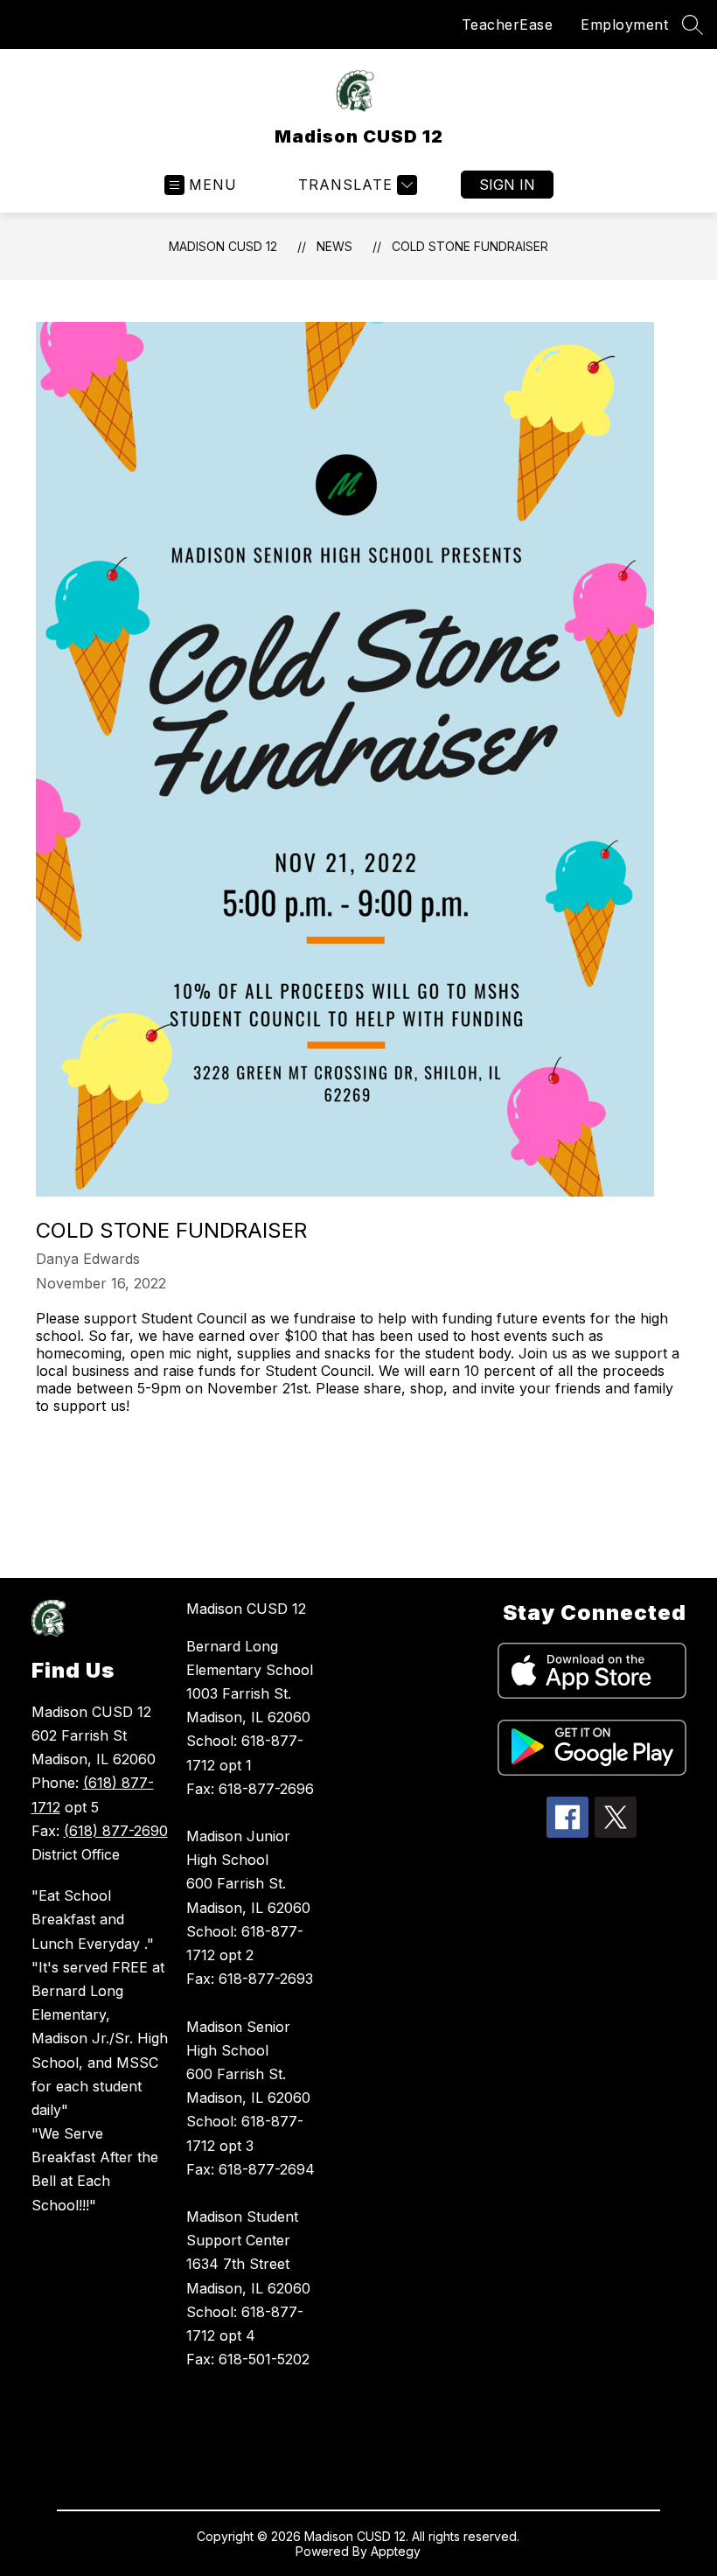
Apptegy (396, 2551)
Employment (624, 24)
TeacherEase (508, 24)
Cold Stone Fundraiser (470, 246)
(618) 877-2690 (116, 1831)
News (334, 246)
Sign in (507, 185)
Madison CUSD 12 (223, 246)
